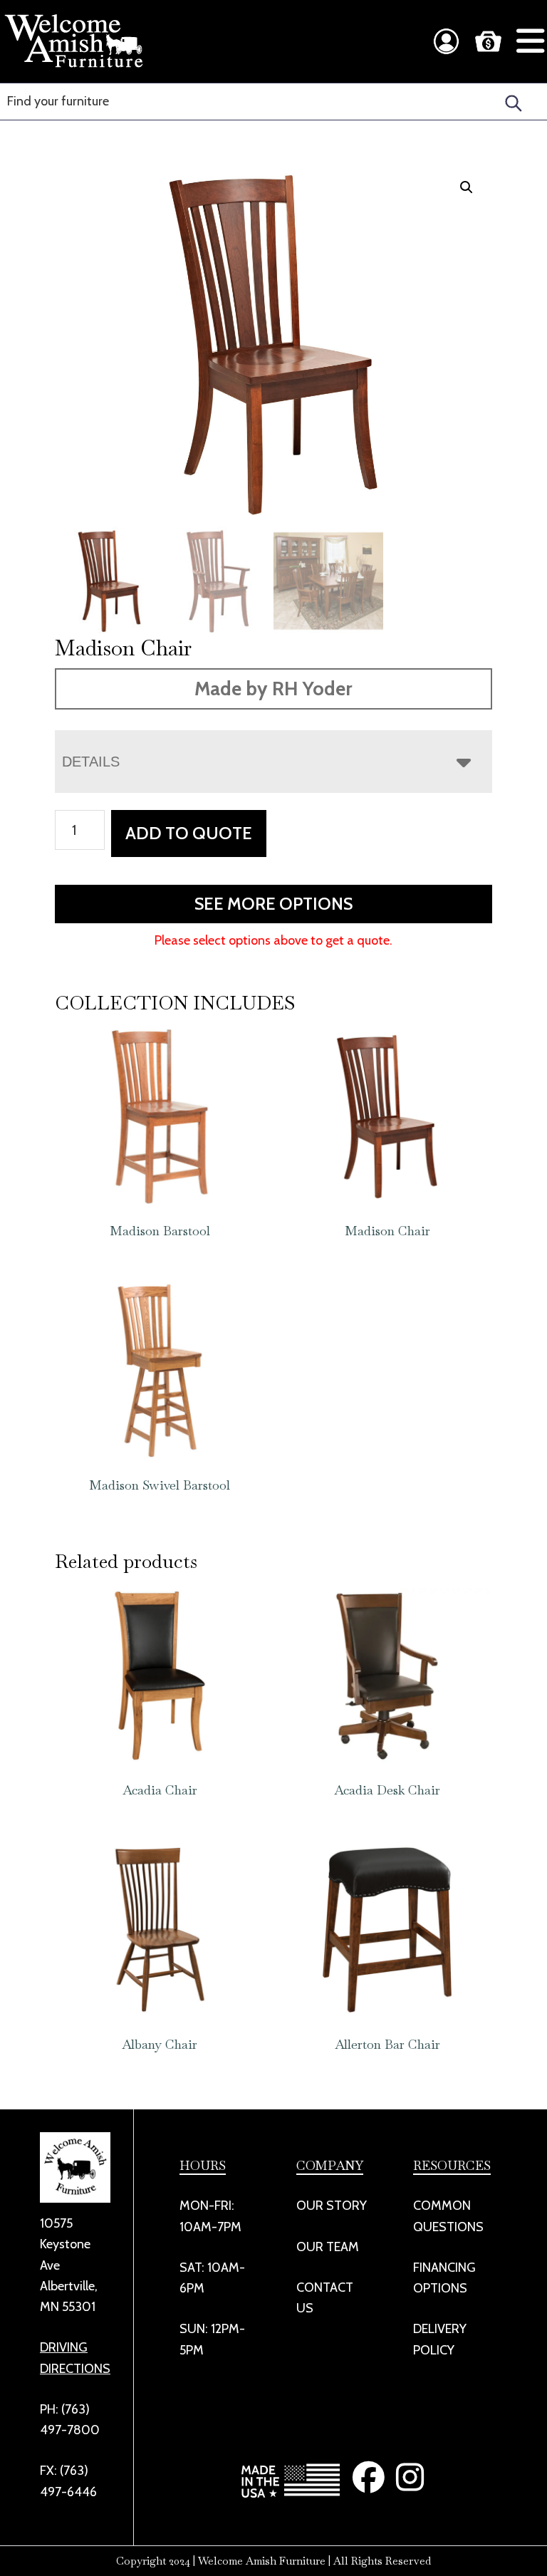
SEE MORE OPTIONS (273, 904)
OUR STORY (332, 2206)
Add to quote (189, 833)
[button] (467, 187)
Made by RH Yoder (273, 689)
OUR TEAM (328, 2247)
